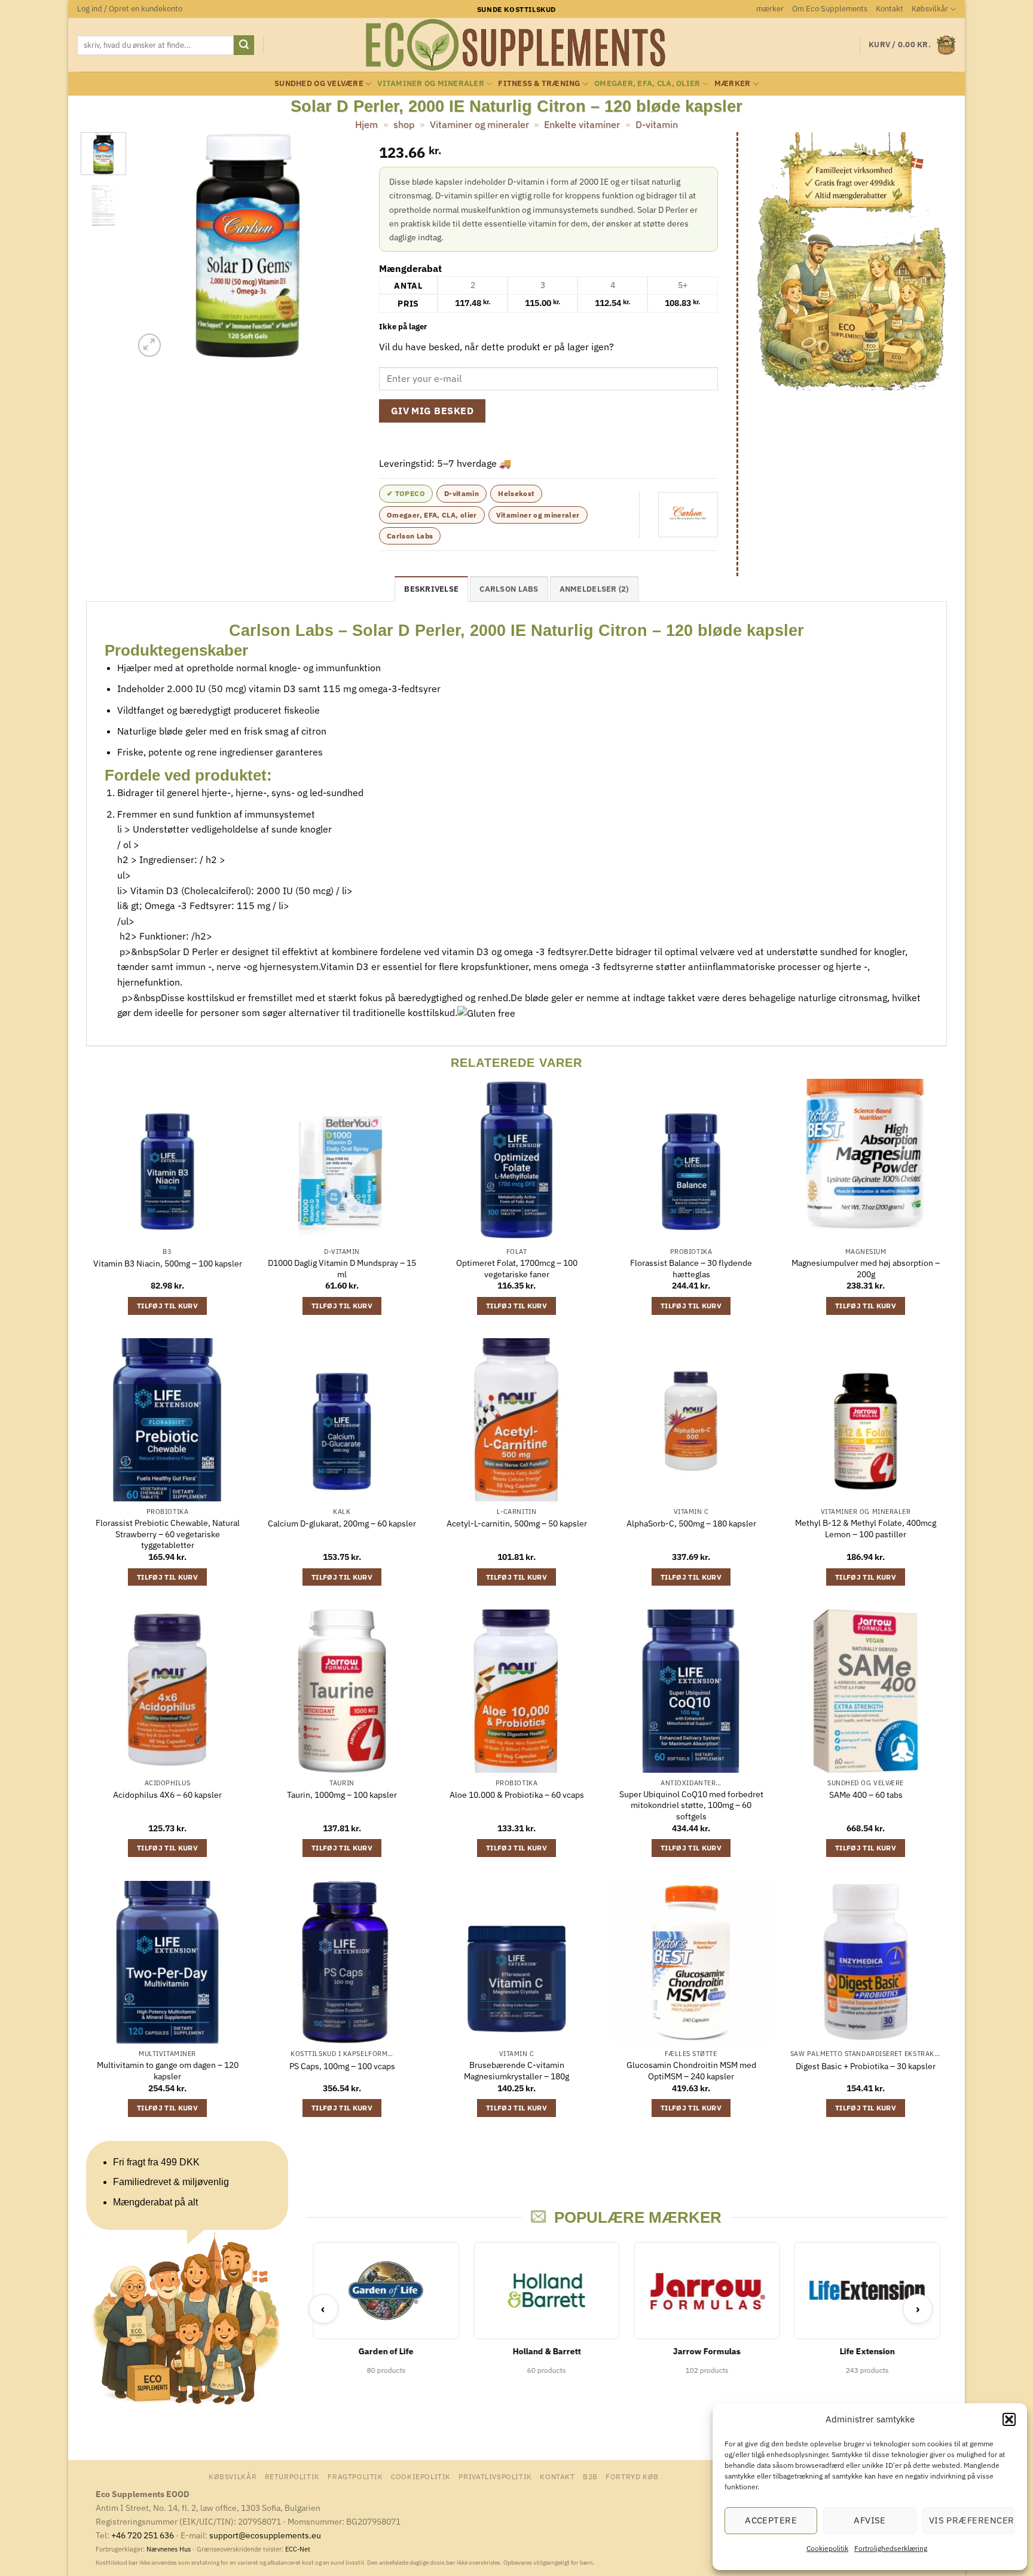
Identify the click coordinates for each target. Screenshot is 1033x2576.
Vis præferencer (972, 2520)
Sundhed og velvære (319, 83)
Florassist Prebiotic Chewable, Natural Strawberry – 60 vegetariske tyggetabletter (168, 1534)
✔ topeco (406, 493)
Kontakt (890, 9)
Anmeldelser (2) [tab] (594, 589)
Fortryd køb (632, 2476)
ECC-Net (298, 2549)
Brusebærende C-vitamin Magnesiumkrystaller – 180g (516, 2071)
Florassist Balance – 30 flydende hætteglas (691, 1269)
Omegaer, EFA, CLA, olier (647, 83)
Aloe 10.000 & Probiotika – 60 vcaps (517, 1795)
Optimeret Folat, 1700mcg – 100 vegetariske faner (517, 1269)
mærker (770, 9)
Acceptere (771, 2520)
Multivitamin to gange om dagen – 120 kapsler (168, 2071)
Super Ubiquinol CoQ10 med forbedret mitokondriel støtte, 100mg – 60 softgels (691, 1805)
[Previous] (154, 246)
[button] (1009, 2419)
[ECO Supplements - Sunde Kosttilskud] (517, 45)
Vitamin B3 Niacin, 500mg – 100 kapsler (168, 1263)
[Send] (244, 45)
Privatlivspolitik (495, 2476)
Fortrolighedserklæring (891, 2548)
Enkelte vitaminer (582, 124)
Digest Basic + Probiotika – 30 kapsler (866, 2066)
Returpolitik (292, 2476)
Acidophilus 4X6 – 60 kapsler (167, 1795)
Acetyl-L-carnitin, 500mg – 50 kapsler (517, 1523)
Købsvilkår (930, 9)
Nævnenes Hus (169, 2549)
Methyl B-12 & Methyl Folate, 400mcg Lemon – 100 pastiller (866, 1529)
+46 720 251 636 (143, 2535)
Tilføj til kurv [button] (167, 1306)
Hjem (366, 124)
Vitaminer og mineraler (431, 83)
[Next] (341, 246)
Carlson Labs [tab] (509, 589)
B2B (590, 2476)
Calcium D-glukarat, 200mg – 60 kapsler (342, 1523)
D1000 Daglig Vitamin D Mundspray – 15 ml (342, 1269)
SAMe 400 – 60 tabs (866, 1795)
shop (404, 124)
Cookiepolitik (827, 2548)
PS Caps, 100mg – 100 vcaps (342, 2066)
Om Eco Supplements (830, 9)
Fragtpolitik (355, 2476)
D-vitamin (657, 124)
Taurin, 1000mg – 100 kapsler (342, 1795)
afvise (870, 2520)
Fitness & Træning (539, 83)
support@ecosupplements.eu (265, 2535)
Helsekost (516, 493)
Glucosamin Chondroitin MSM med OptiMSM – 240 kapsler (691, 2071)
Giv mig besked (433, 411)
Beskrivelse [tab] (431, 589)
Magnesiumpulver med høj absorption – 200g (866, 1269)
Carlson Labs (410, 536)
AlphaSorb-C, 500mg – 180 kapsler (691, 1523)
